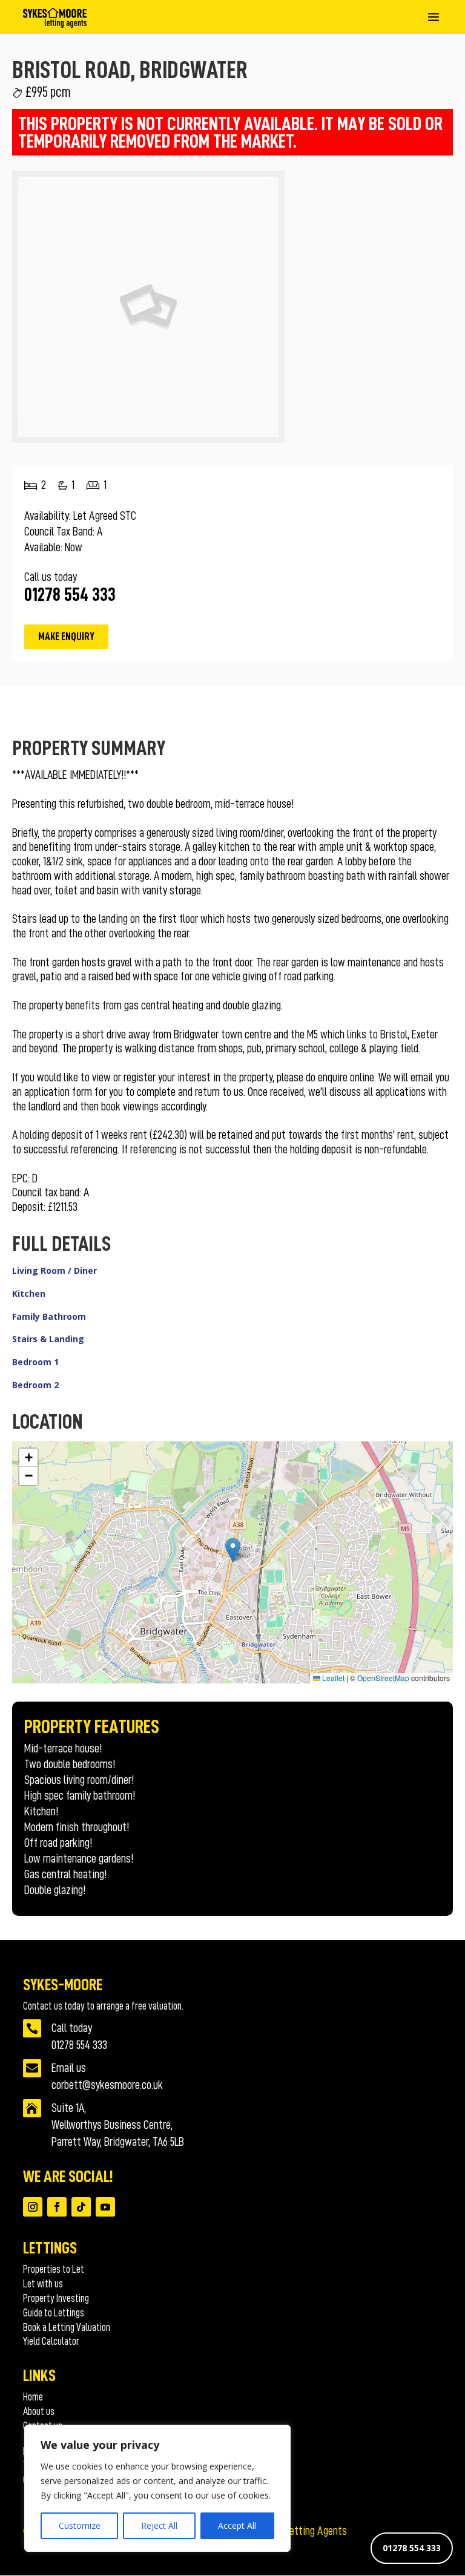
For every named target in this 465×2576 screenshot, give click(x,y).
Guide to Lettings (54, 2313)
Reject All (159, 2525)
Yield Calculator (51, 2341)
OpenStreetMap (383, 1678)
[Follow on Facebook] (57, 2207)
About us (39, 2411)
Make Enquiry (66, 637)
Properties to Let (54, 2269)
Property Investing (56, 2298)
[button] (233, 1550)
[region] (157, 2488)
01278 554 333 (412, 2548)
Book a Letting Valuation (67, 2327)
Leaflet (332, 1678)
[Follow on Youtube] (105, 2207)
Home (33, 2397)
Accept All (237, 2525)
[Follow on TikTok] (81, 2207)
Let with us (43, 2284)
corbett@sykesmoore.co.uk (107, 2085)
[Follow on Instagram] (33, 2207)
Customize (80, 2525)
